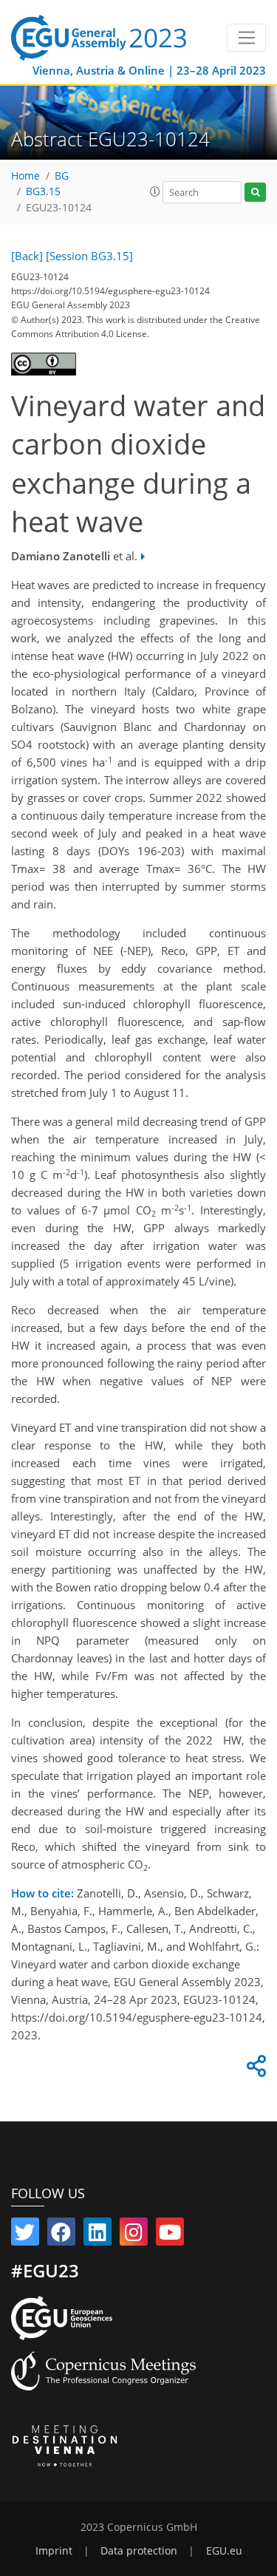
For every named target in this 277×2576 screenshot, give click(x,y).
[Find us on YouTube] (170, 2235)
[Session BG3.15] (89, 256)
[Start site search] (255, 193)
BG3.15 (43, 191)
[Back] (27, 256)
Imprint (54, 2551)
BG (62, 176)
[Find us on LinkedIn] (98, 2235)
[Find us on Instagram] (134, 2235)
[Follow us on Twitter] (25, 2235)
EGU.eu (224, 2551)
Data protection (139, 2551)
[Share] (254, 2070)
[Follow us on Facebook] (61, 2235)
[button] (155, 191)
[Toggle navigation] (246, 38)
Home (25, 176)
